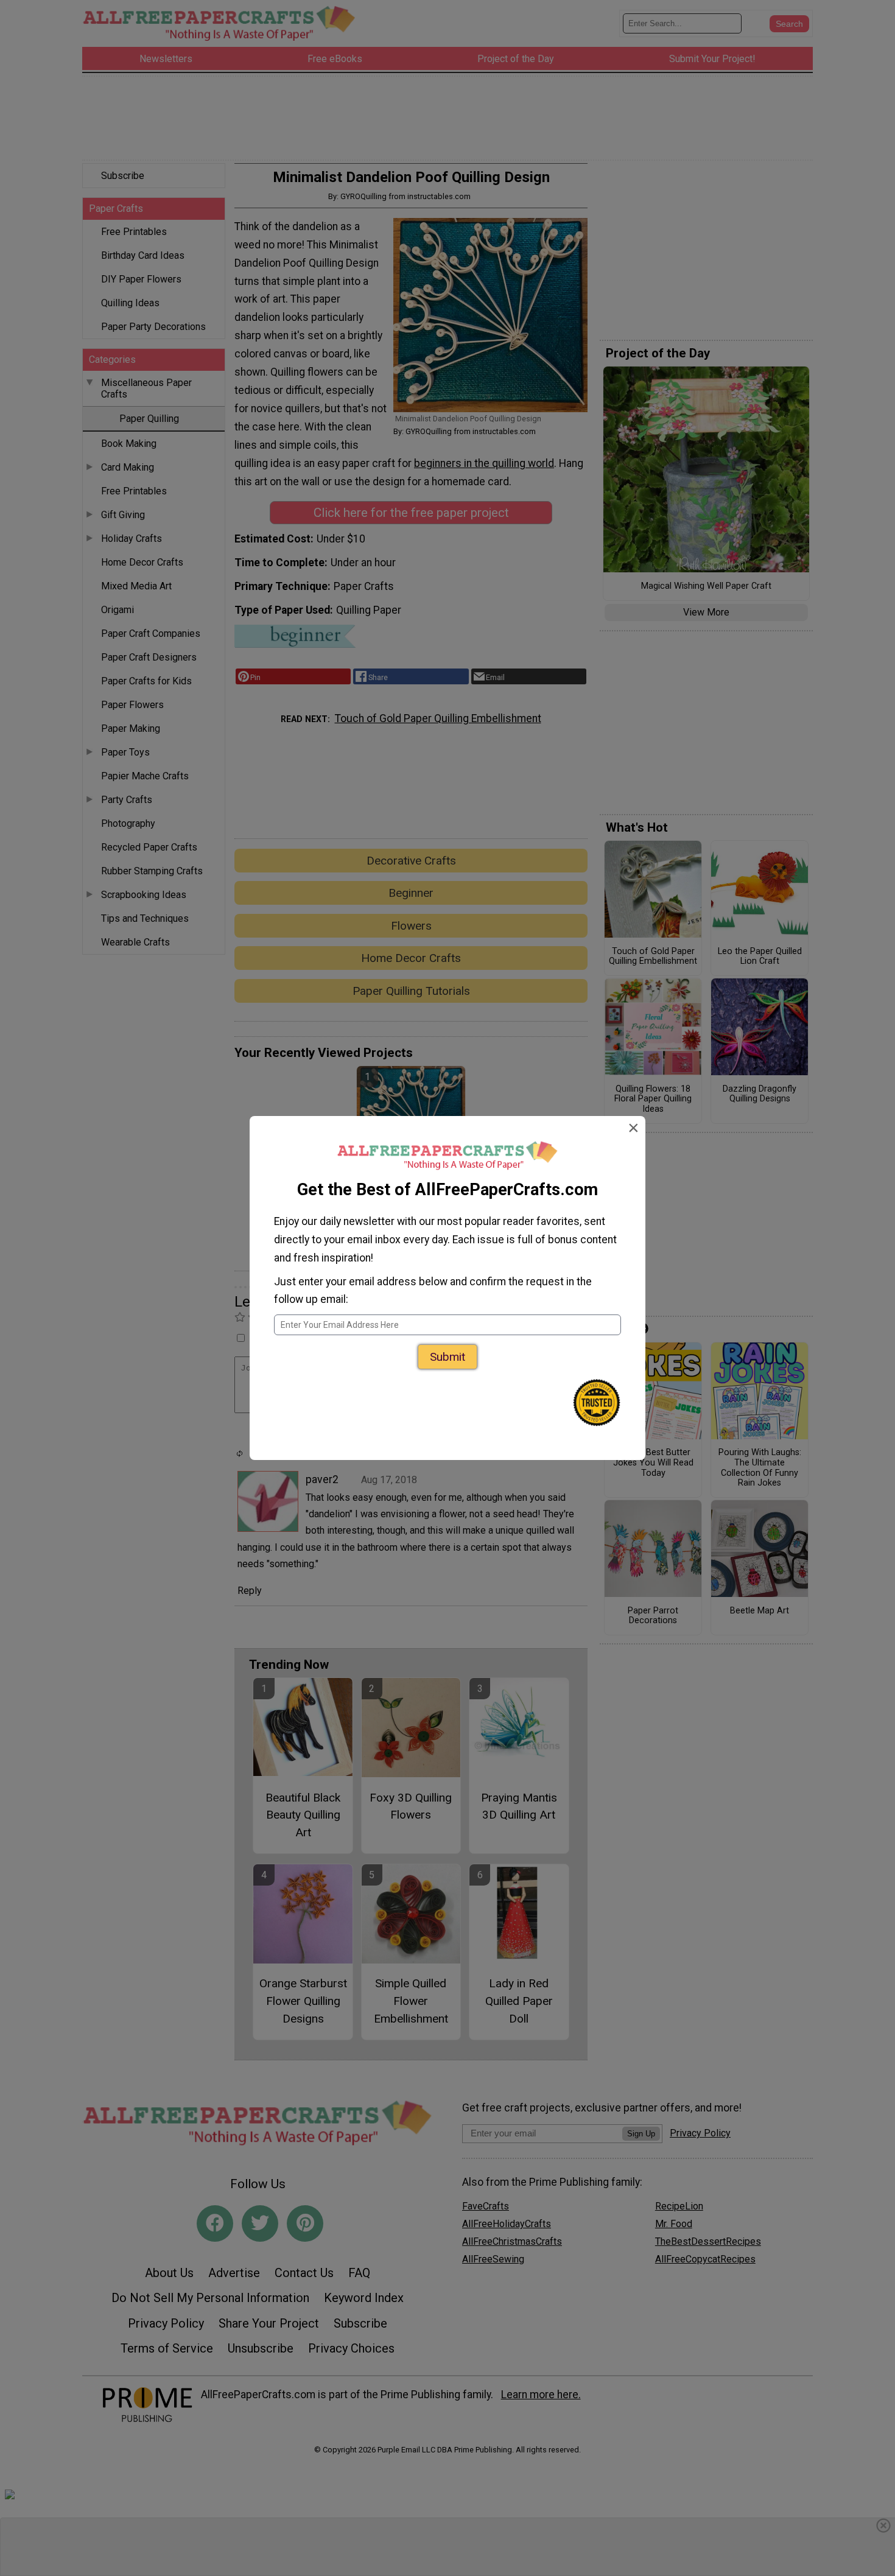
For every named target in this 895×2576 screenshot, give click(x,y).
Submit (447, 1357)
